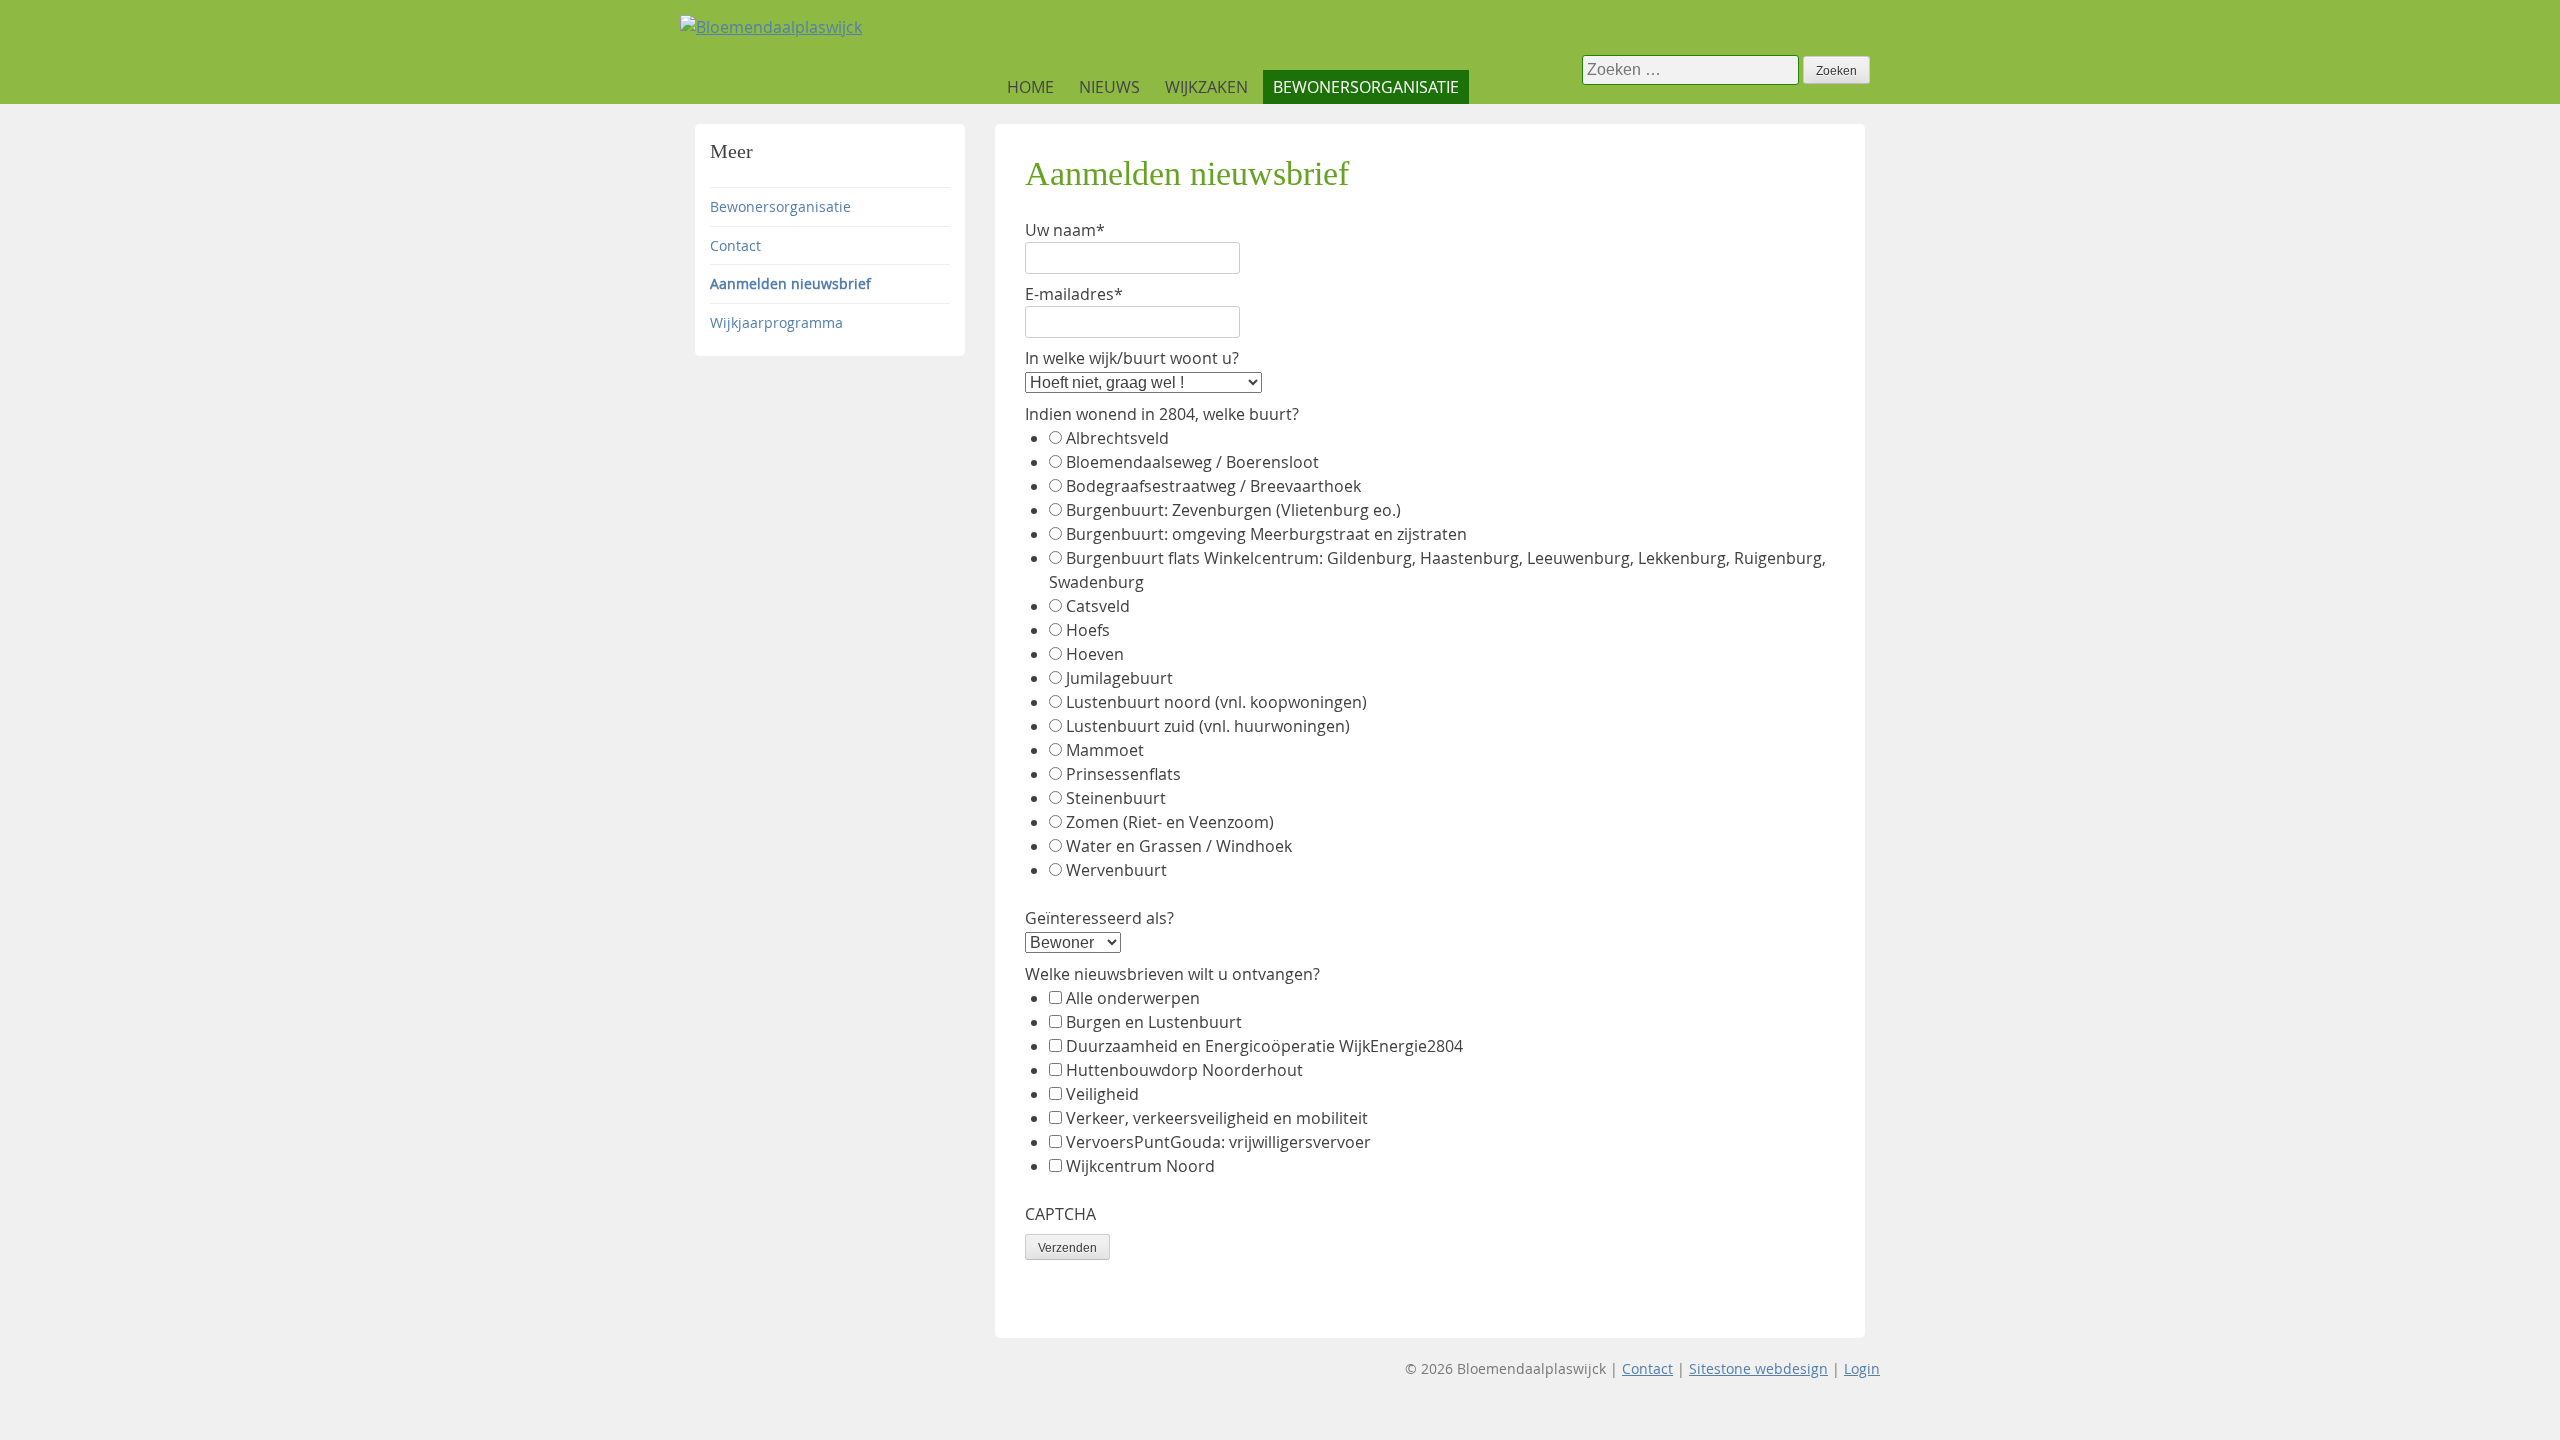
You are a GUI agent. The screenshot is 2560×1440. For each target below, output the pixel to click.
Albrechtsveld (1117, 438)
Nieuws (1109, 87)
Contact (735, 245)
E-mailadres (1074, 294)
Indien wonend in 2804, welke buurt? (1162, 414)
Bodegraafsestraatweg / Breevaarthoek (1213, 486)
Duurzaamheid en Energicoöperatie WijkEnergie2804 (1264, 1046)
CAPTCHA (1060, 1214)
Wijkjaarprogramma (776, 322)
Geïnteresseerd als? (1099, 918)
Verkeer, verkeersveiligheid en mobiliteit (1217, 1118)
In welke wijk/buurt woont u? (1132, 358)
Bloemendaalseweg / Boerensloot (1192, 462)
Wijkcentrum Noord (1140, 1166)
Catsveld (1098, 606)
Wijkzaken (1206, 87)
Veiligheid (1102, 1094)
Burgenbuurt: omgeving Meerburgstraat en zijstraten (1266, 534)
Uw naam (1065, 230)
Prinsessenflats (1123, 774)
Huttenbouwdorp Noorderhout (1184, 1070)
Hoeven (1095, 654)
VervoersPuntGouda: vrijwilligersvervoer (1218, 1142)
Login (1862, 1368)
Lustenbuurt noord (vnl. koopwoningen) (1216, 702)
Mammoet (1105, 750)
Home (1030, 87)
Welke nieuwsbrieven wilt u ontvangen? (1172, 974)
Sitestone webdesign (1758, 1368)
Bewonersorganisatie (1366, 87)
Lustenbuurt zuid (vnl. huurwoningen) (1208, 726)
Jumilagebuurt (1119, 678)
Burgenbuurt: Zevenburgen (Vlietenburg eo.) (1233, 510)
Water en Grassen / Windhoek (1179, 846)
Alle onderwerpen (1133, 998)
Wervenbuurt (1116, 870)
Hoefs (1088, 630)
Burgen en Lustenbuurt (1154, 1022)
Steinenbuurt (1116, 798)
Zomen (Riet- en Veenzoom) (1170, 822)
